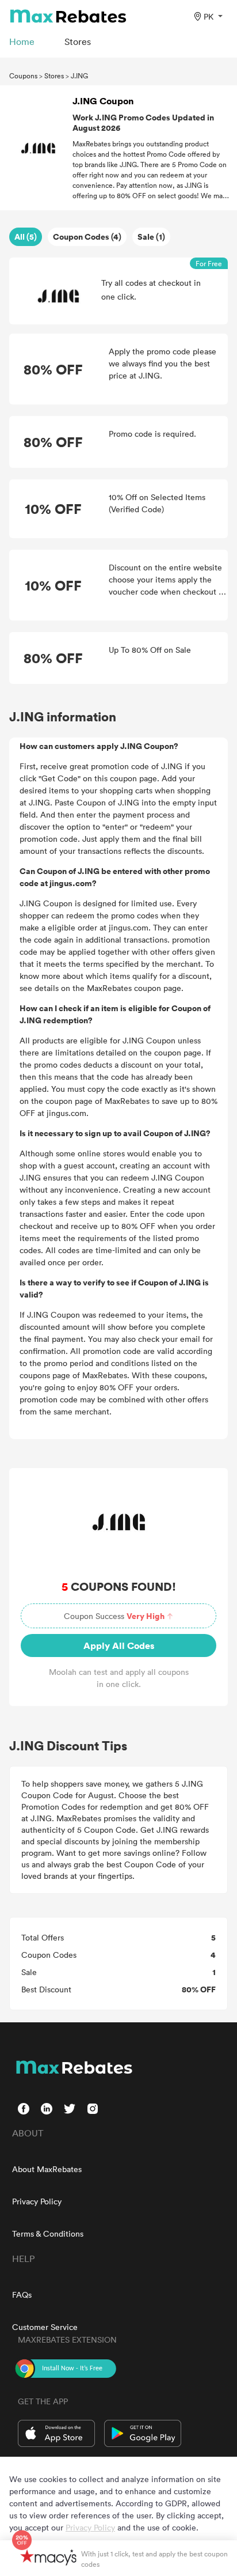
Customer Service (45, 2327)
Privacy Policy (37, 2201)
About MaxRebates (47, 2169)
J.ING (79, 75)
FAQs (22, 2295)
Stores (54, 75)
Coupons (23, 75)
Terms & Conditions (48, 2233)
